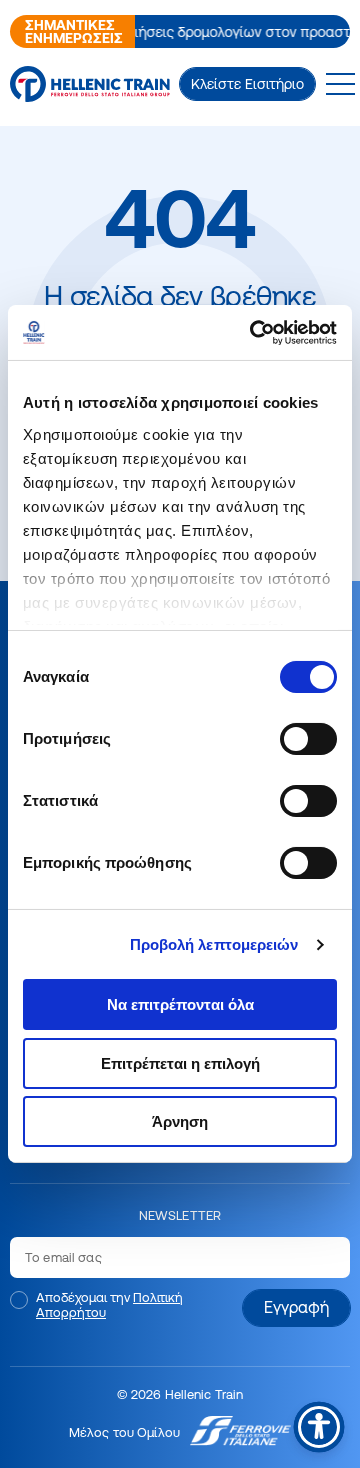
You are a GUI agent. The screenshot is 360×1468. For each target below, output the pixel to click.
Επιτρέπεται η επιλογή (180, 1063)
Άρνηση (180, 1121)
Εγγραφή (296, 1307)
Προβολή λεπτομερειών (214, 944)
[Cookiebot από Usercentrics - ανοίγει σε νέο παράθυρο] (255, 332)
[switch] (308, 739)
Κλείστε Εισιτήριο (247, 84)
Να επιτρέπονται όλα (180, 1004)
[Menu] (340, 84)
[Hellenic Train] (90, 84)
